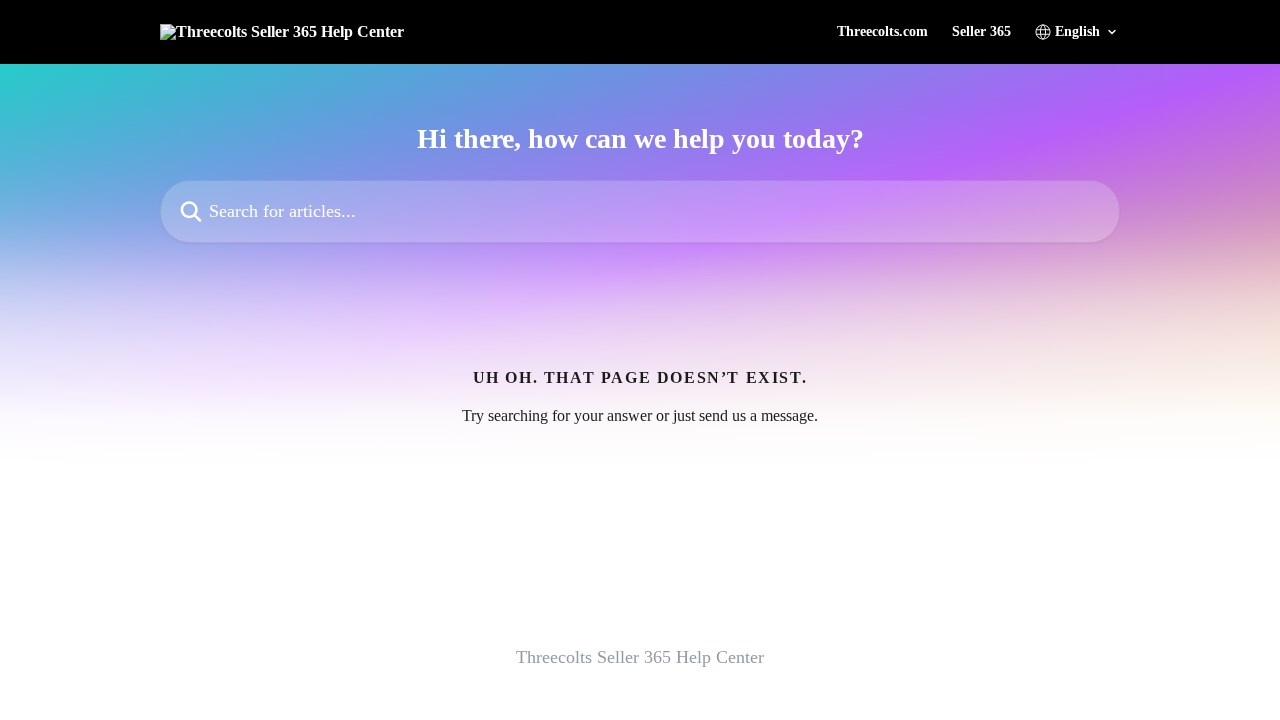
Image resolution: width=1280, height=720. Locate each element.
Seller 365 (981, 32)
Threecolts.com (882, 32)
